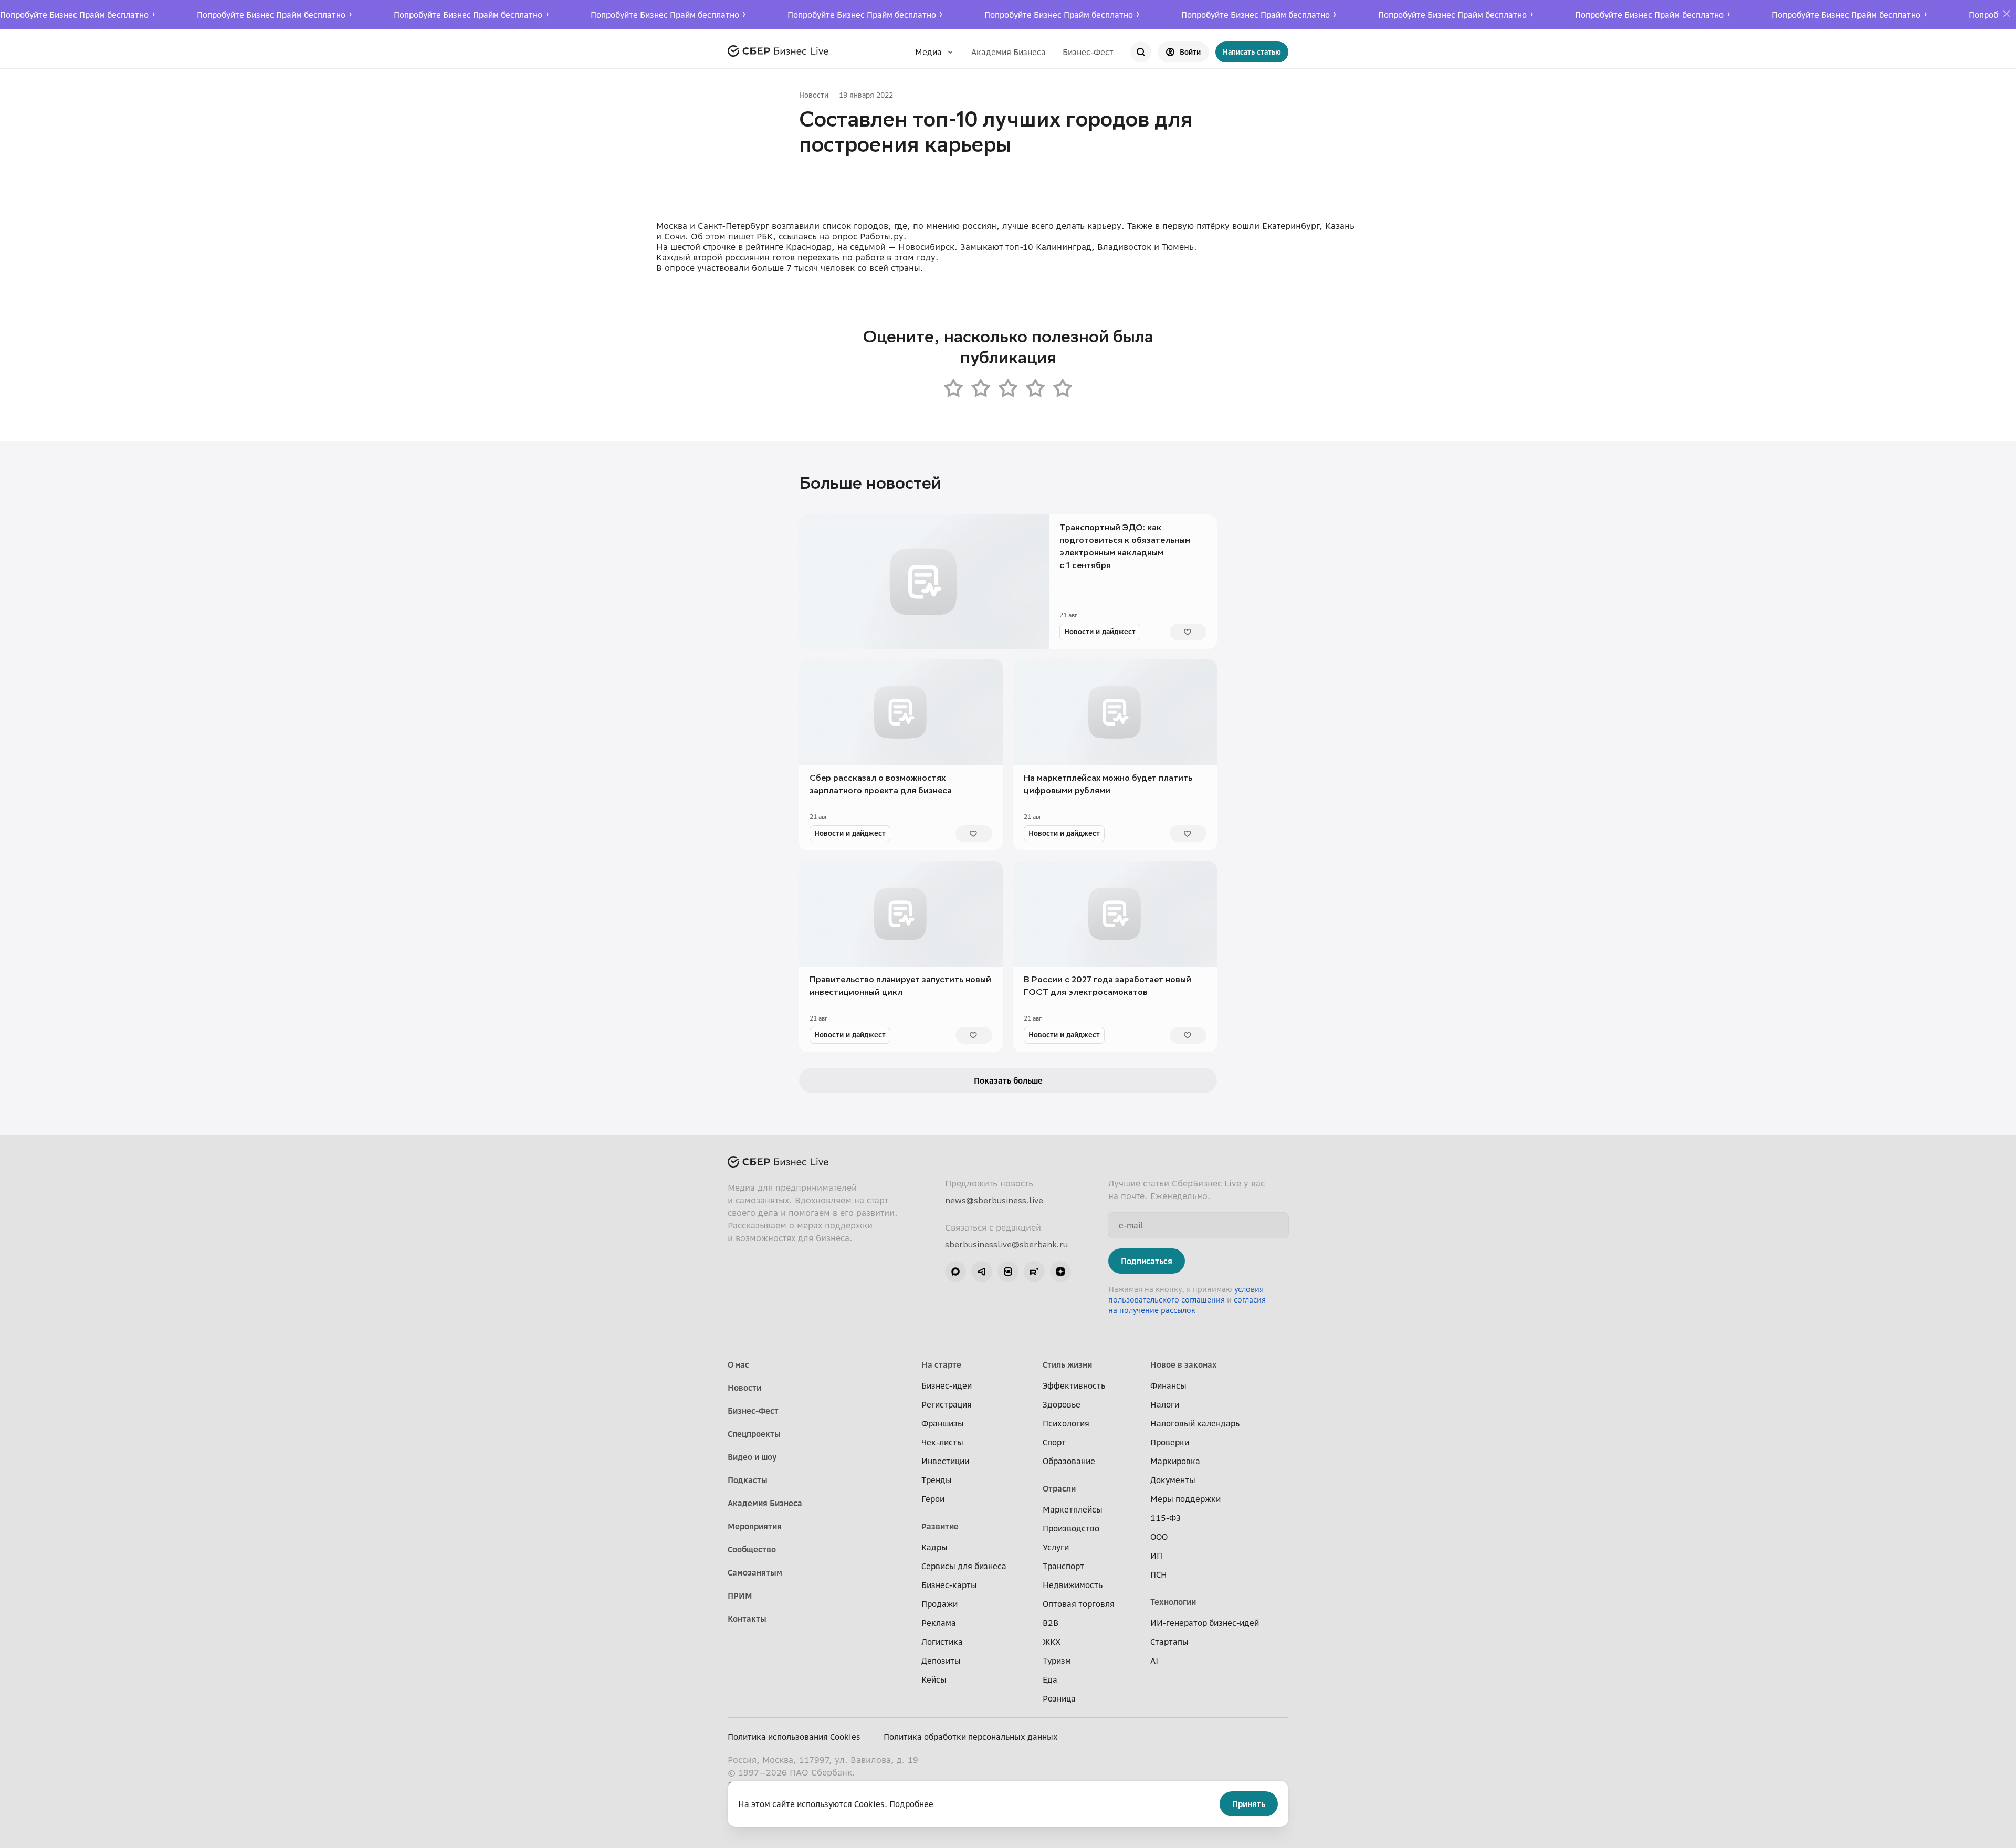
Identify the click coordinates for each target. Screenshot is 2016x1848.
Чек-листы (942, 1442)
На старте (941, 1364)
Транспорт (1063, 1566)
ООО (1159, 1537)
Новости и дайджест (1100, 631)
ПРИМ (740, 1595)
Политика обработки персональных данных (971, 1737)
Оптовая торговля (1079, 1604)
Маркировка (1175, 1461)
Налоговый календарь (1195, 1423)
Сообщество (752, 1549)
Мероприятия (755, 1526)
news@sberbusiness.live (994, 1200)
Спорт (1054, 1442)
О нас (738, 1364)
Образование (1069, 1461)
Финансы (1168, 1385)
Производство (1071, 1528)
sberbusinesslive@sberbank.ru (1006, 1244)
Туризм (1057, 1661)
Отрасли (1059, 1488)
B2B (1051, 1623)
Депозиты (941, 1661)
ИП (1156, 1556)
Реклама (939, 1623)
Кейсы (934, 1679)
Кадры (934, 1547)
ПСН (1159, 1574)
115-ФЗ (1165, 1518)
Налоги (1165, 1404)
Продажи (939, 1604)
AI (1154, 1661)
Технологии (1173, 1602)
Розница (1059, 1698)
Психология (1066, 1423)
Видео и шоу (752, 1457)
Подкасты (748, 1480)
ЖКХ (1052, 1642)
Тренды (937, 1480)
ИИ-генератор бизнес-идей (1205, 1623)
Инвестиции (945, 1461)
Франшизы (943, 1423)
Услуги (1056, 1547)
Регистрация (947, 1404)
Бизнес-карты (949, 1585)
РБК (765, 236)
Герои (933, 1499)
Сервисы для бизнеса (964, 1566)
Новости (814, 95)
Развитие (940, 1526)
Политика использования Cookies (794, 1737)
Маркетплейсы (1073, 1509)
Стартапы (1169, 1642)
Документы (1173, 1480)
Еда (1050, 1679)
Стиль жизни (1067, 1364)
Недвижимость (1073, 1585)
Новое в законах (1184, 1364)
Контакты (747, 1619)
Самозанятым (755, 1572)
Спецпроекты (754, 1434)
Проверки (1170, 1442)
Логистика (942, 1642)
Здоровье (1062, 1404)
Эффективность (1074, 1385)
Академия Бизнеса (1009, 52)
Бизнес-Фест (1088, 52)
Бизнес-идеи (947, 1385)
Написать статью (1252, 52)
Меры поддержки (1185, 1499)
